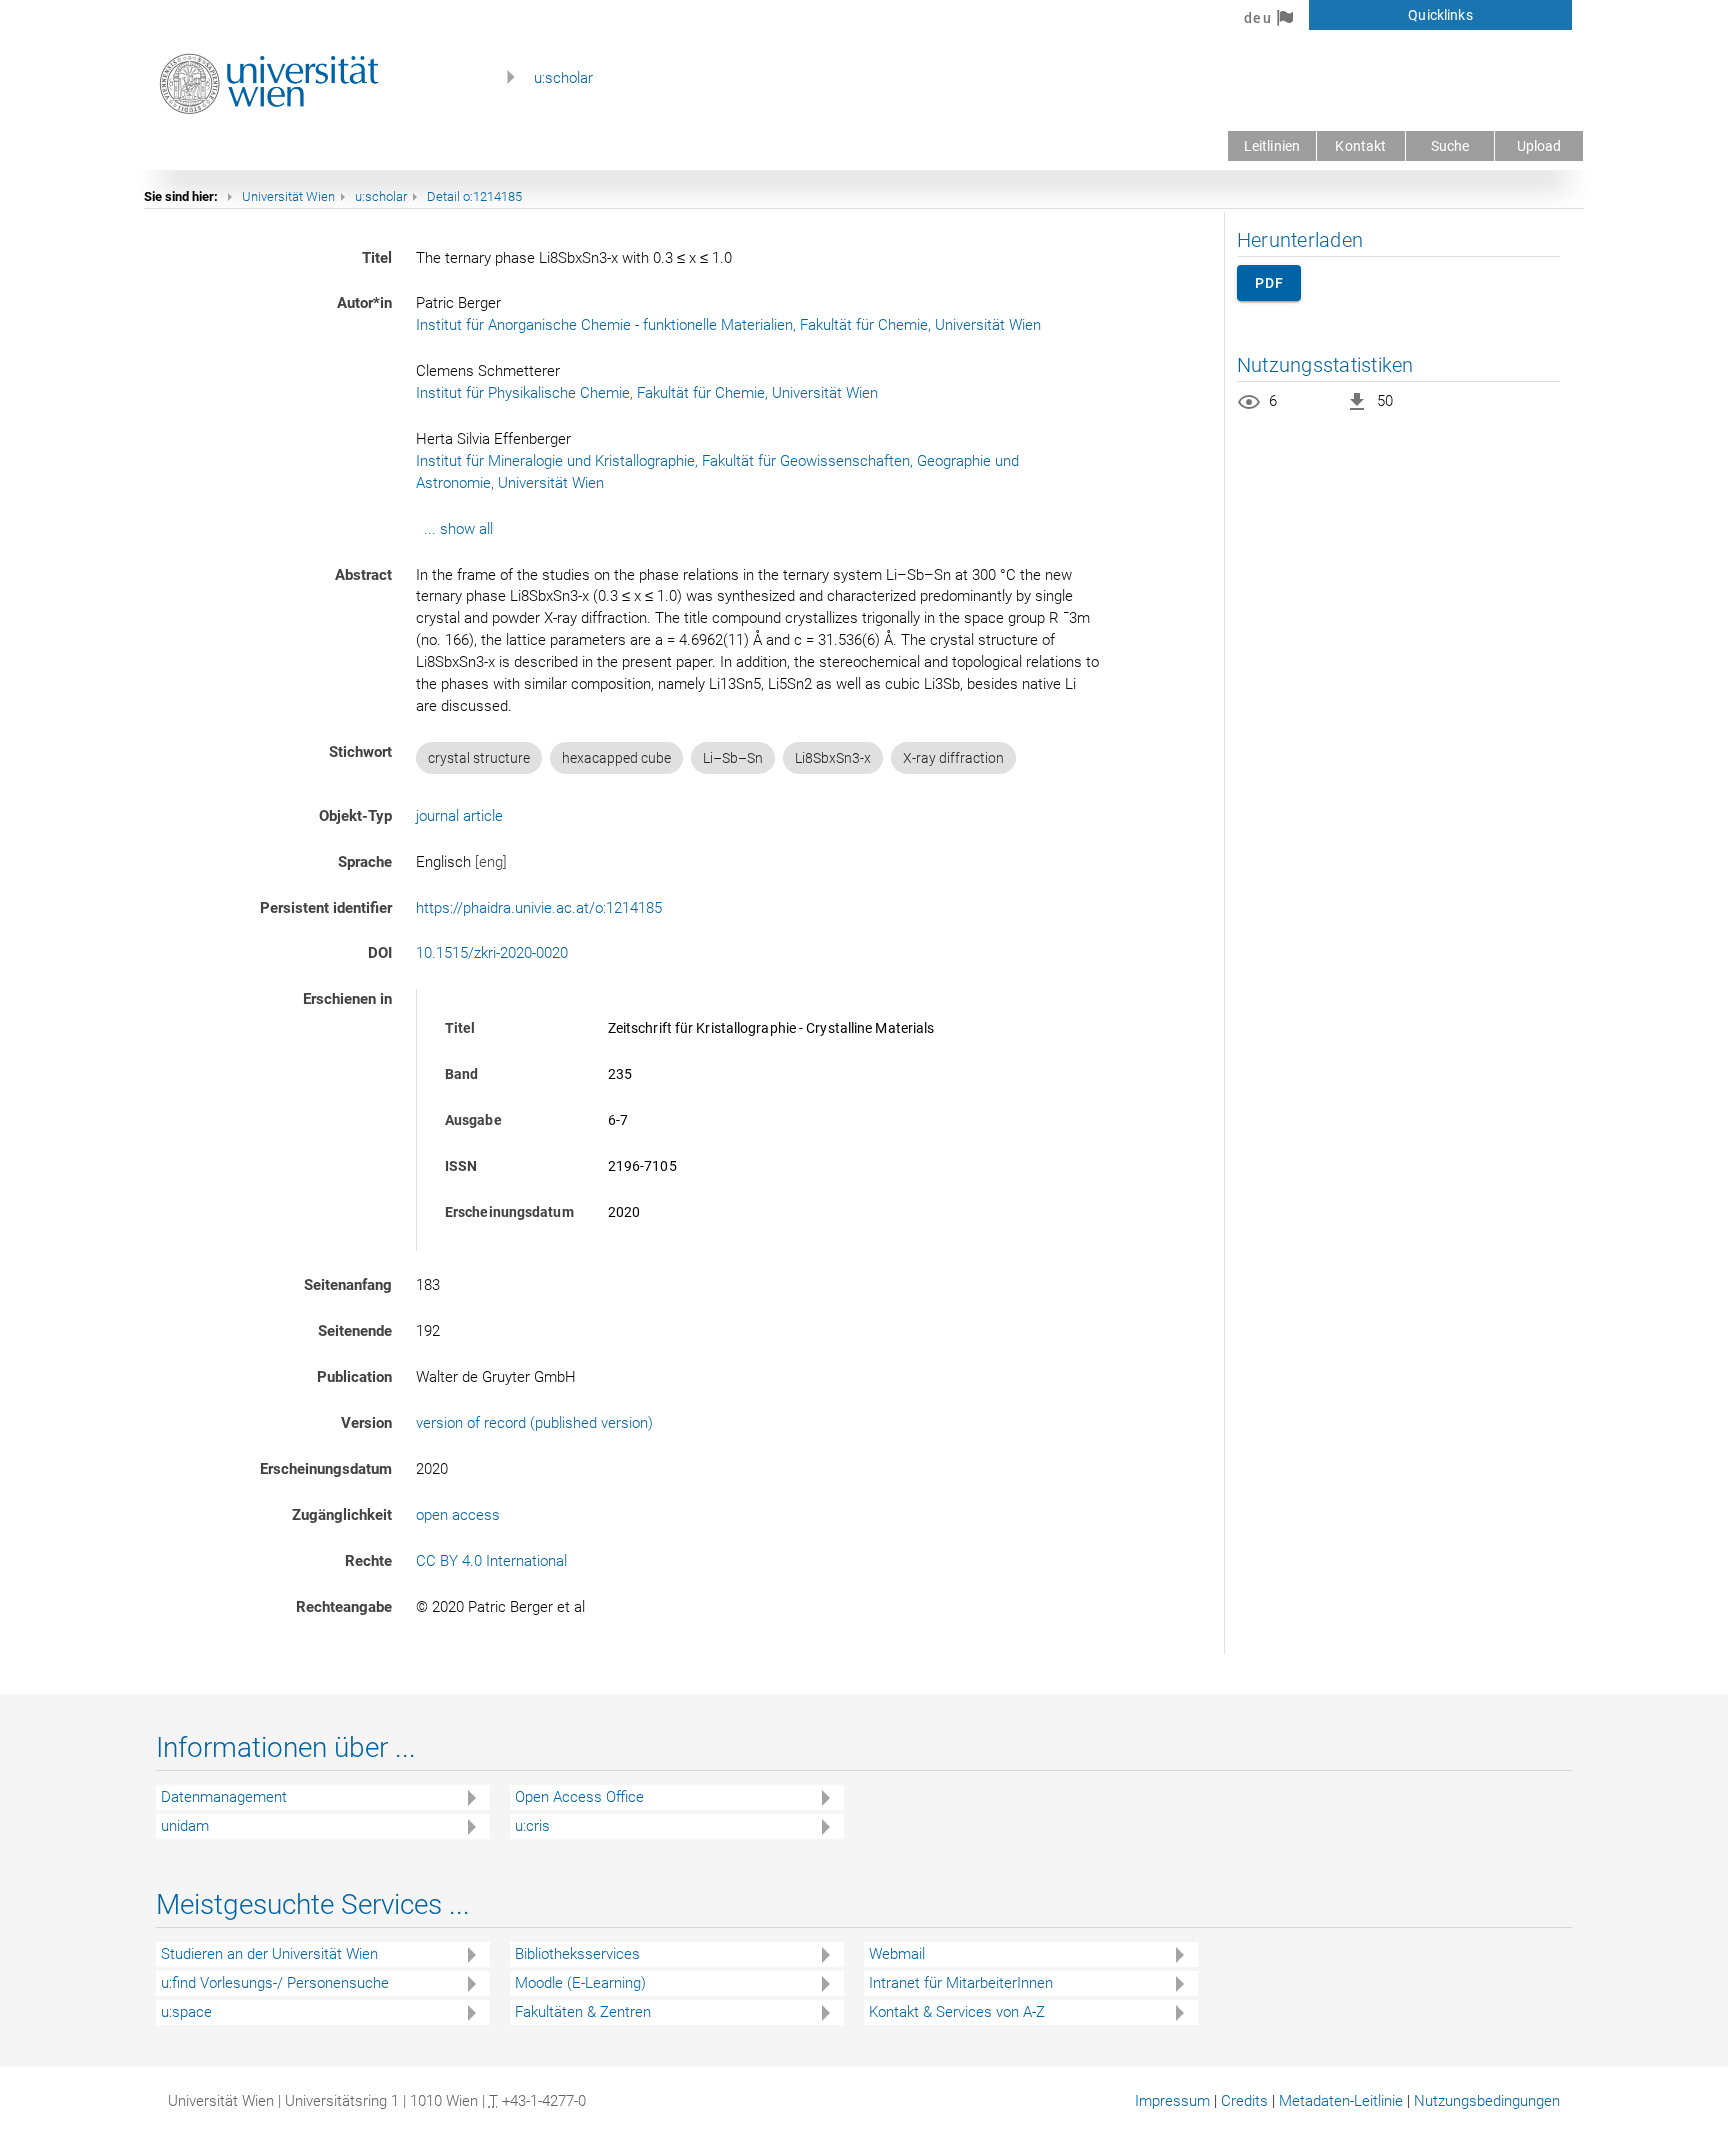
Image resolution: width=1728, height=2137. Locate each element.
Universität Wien (288, 196)
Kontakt (1360, 146)
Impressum (1172, 2101)
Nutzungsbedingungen (1487, 2101)
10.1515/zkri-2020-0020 (492, 953)
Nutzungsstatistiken (1325, 365)
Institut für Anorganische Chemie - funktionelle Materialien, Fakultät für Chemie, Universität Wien (728, 325)
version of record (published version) (534, 1423)
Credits (1244, 2101)
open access (458, 1515)
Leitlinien (1272, 146)
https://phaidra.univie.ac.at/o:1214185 (539, 908)
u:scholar (563, 78)
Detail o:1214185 (474, 196)
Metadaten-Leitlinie (1341, 2101)
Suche (1450, 146)
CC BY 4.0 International (491, 1561)
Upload (1539, 146)
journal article (459, 816)
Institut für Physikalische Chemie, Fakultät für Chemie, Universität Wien (647, 393)
